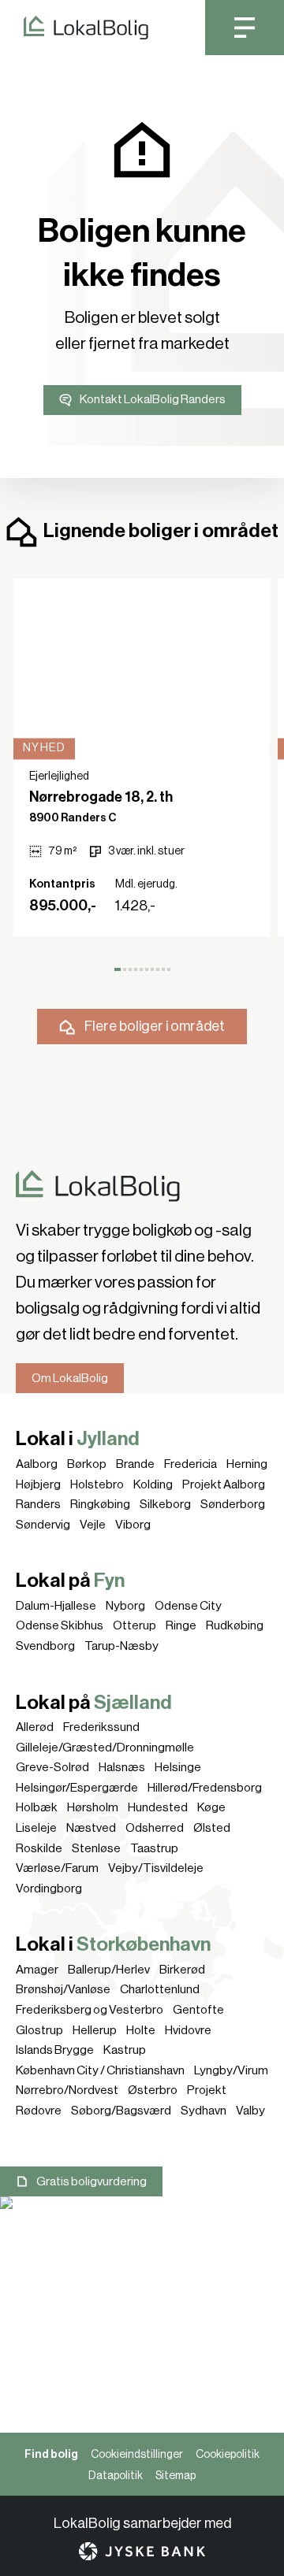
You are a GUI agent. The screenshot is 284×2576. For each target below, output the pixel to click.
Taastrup (154, 1848)
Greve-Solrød (52, 1767)
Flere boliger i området (155, 1026)
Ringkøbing (100, 1504)
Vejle (93, 1525)
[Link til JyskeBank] (142, 2551)
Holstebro (97, 1484)
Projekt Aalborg (224, 1484)
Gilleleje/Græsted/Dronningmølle (105, 1748)
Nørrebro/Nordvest (67, 2090)
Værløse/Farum (57, 1868)
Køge (211, 1807)
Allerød (35, 1727)
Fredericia (191, 1464)
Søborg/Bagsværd (121, 2111)
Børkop (87, 1464)
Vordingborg (49, 1888)
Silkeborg (165, 1504)
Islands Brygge (55, 2050)
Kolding (153, 1484)
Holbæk (37, 1807)
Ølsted (212, 1828)
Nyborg (125, 1606)
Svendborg (45, 1646)
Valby (250, 2111)
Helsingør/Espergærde (77, 1788)
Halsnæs (122, 1767)
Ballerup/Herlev (109, 1970)
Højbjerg (38, 1484)
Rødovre (39, 2111)
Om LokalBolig (70, 1378)
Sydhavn (204, 2111)
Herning (247, 1464)
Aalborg (37, 1464)
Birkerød (182, 1970)
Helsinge (178, 1767)
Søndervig (43, 1525)
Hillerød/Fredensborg (205, 1788)
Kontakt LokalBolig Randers (153, 399)
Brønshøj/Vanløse (63, 1989)
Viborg (133, 1525)
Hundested (158, 1807)
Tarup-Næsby (121, 1646)
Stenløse (96, 1848)
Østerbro (153, 2090)
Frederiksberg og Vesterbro (90, 2010)
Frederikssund (101, 1727)
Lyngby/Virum (231, 2070)
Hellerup (95, 2030)
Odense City (188, 1606)
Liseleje (36, 1828)
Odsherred (155, 1828)
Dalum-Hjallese (56, 1606)
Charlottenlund (160, 1989)
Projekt (207, 2090)
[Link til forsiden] (74, 28)
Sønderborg (233, 1504)
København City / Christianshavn (100, 2070)
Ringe (181, 1625)
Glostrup (39, 2030)
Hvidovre (188, 2030)
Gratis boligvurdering (92, 2181)
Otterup (135, 1625)
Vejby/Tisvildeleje (156, 1868)
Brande (135, 1464)
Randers (38, 1504)
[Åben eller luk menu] (245, 28)
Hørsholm (93, 1807)
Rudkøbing (235, 1625)
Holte (141, 2030)
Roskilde (39, 1848)
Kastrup (125, 2050)
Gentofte (198, 2010)
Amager (37, 1970)
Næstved (91, 1828)
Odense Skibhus (60, 1625)
